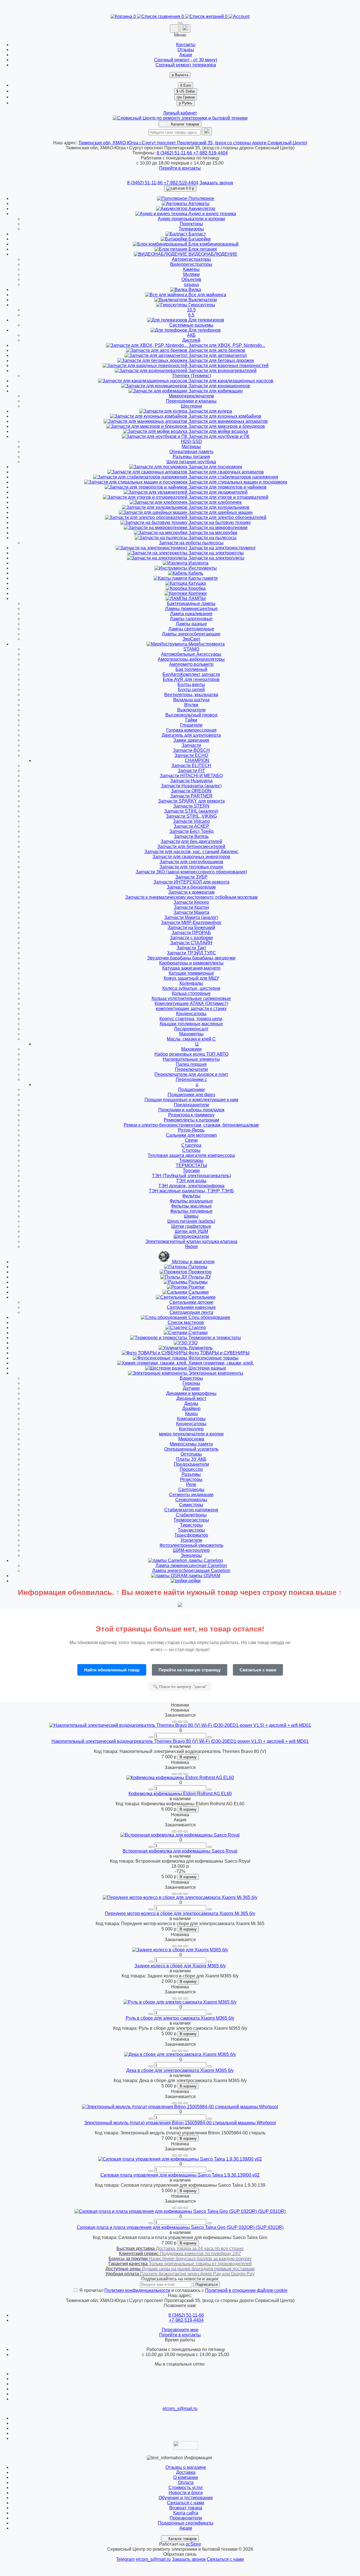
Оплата (186, 2482)
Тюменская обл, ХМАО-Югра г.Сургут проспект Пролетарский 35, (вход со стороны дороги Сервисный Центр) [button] (193, 143)
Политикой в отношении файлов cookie (246, 2290)
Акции (186, 55)
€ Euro (186, 85)
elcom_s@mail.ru (180, 2408)
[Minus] (151, 1737)
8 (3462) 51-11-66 (175, 153)
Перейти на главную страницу (190, 1670)
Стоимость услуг (186, 2488)
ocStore (193, 2544)
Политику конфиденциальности (137, 2290)
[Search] (207, 131)
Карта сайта (186, 2513)
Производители (186, 2518)
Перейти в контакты (180, 2335)
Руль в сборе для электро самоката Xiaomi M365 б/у (180, 2018)
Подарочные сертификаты (186, 2523)
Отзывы (186, 50)
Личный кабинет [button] (180, 113)
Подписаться (207, 2284)
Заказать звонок (216, 183)
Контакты (186, 45)
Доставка (186, 2472)
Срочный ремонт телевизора (186, 65)
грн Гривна (186, 97)
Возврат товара (186, 2508)
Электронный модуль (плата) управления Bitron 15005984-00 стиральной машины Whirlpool (180, 2123)
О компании (186, 2477)
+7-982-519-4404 (211, 153)
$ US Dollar (186, 91)
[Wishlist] (180, 1722)
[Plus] (210, 1737)
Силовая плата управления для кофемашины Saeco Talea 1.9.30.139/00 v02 (180, 2175)
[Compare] (186, 1722)
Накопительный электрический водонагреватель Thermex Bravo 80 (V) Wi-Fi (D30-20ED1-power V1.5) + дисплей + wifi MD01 (180, 1741)
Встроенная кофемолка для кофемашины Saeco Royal (180, 1851)
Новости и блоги (186, 2493)
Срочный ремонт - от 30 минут (186, 60)
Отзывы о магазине (186, 2467)
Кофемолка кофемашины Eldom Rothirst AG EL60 (180, 1794)
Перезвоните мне (180, 2330)
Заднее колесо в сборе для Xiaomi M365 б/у (180, 1966)
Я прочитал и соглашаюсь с (183, 2290)
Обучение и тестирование (186, 2498)
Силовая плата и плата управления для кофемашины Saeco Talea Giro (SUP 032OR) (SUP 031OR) (180, 2227)
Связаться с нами (258, 1670)
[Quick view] (174, 1722)
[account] (239, 16)
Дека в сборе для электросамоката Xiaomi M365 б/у (180, 2070)
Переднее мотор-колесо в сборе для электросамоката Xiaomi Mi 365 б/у (180, 1913)
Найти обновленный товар (112, 1670)
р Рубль (186, 103)
